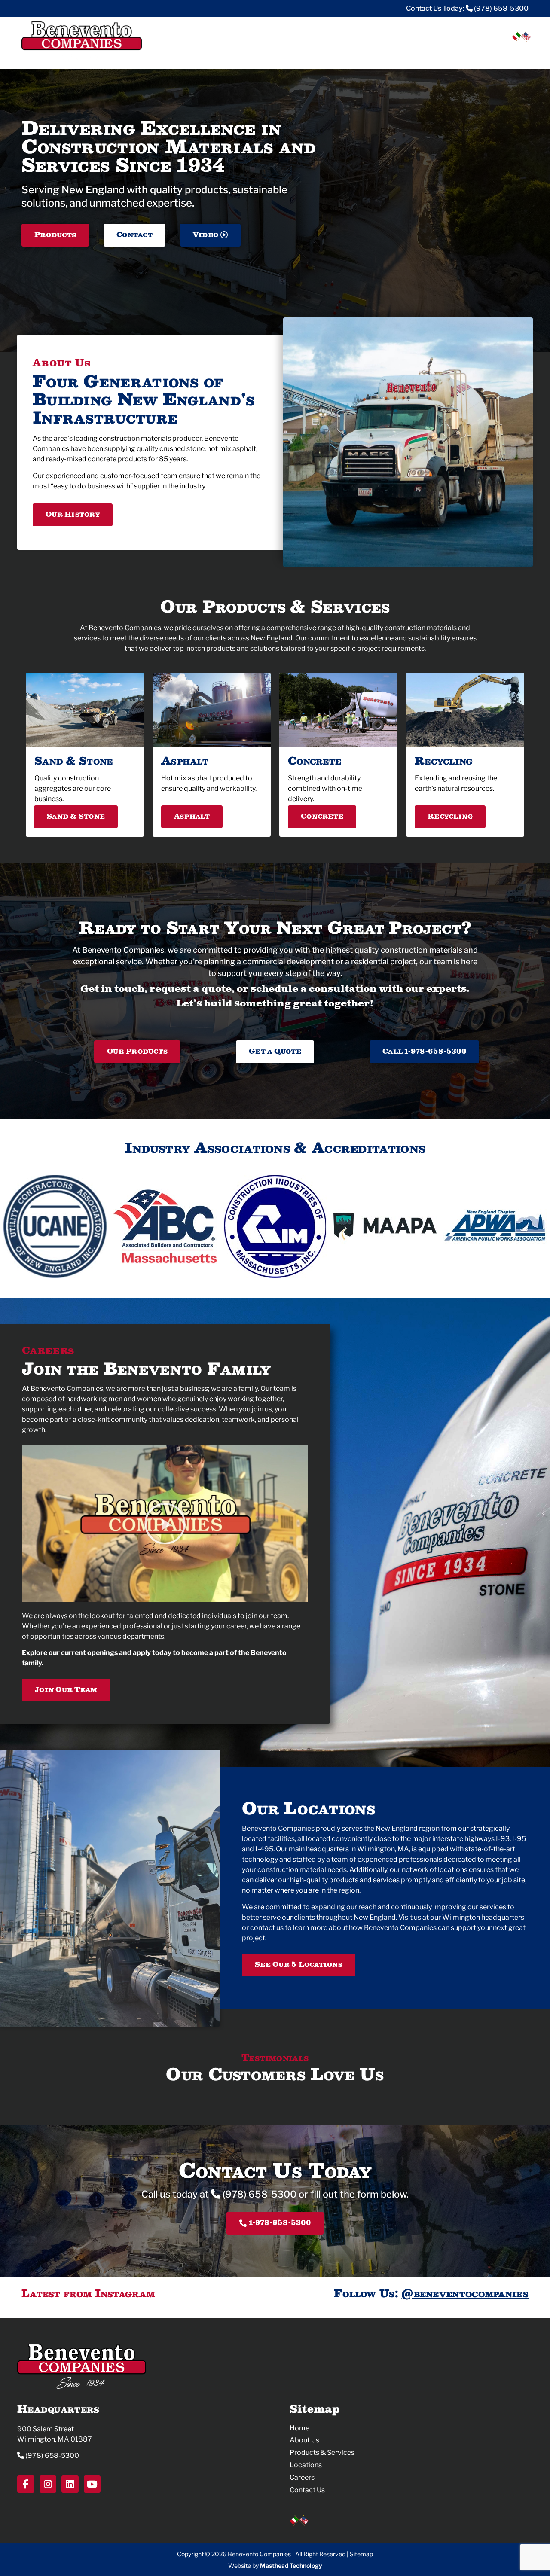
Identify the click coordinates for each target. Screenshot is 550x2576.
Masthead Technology (291, 2565)
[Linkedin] (70, 2484)
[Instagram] (48, 2484)
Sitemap (361, 2554)
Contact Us (307, 2490)
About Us (304, 2440)
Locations (439, 55)
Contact (515, 55)
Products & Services (322, 2453)
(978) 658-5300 (501, 8)
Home (299, 2428)
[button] (165, 1524)
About (357, 55)
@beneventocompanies (465, 2293)
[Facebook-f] (26, 2484)
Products (395, 55)
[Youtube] (92, 2484)
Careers (476, 55)
